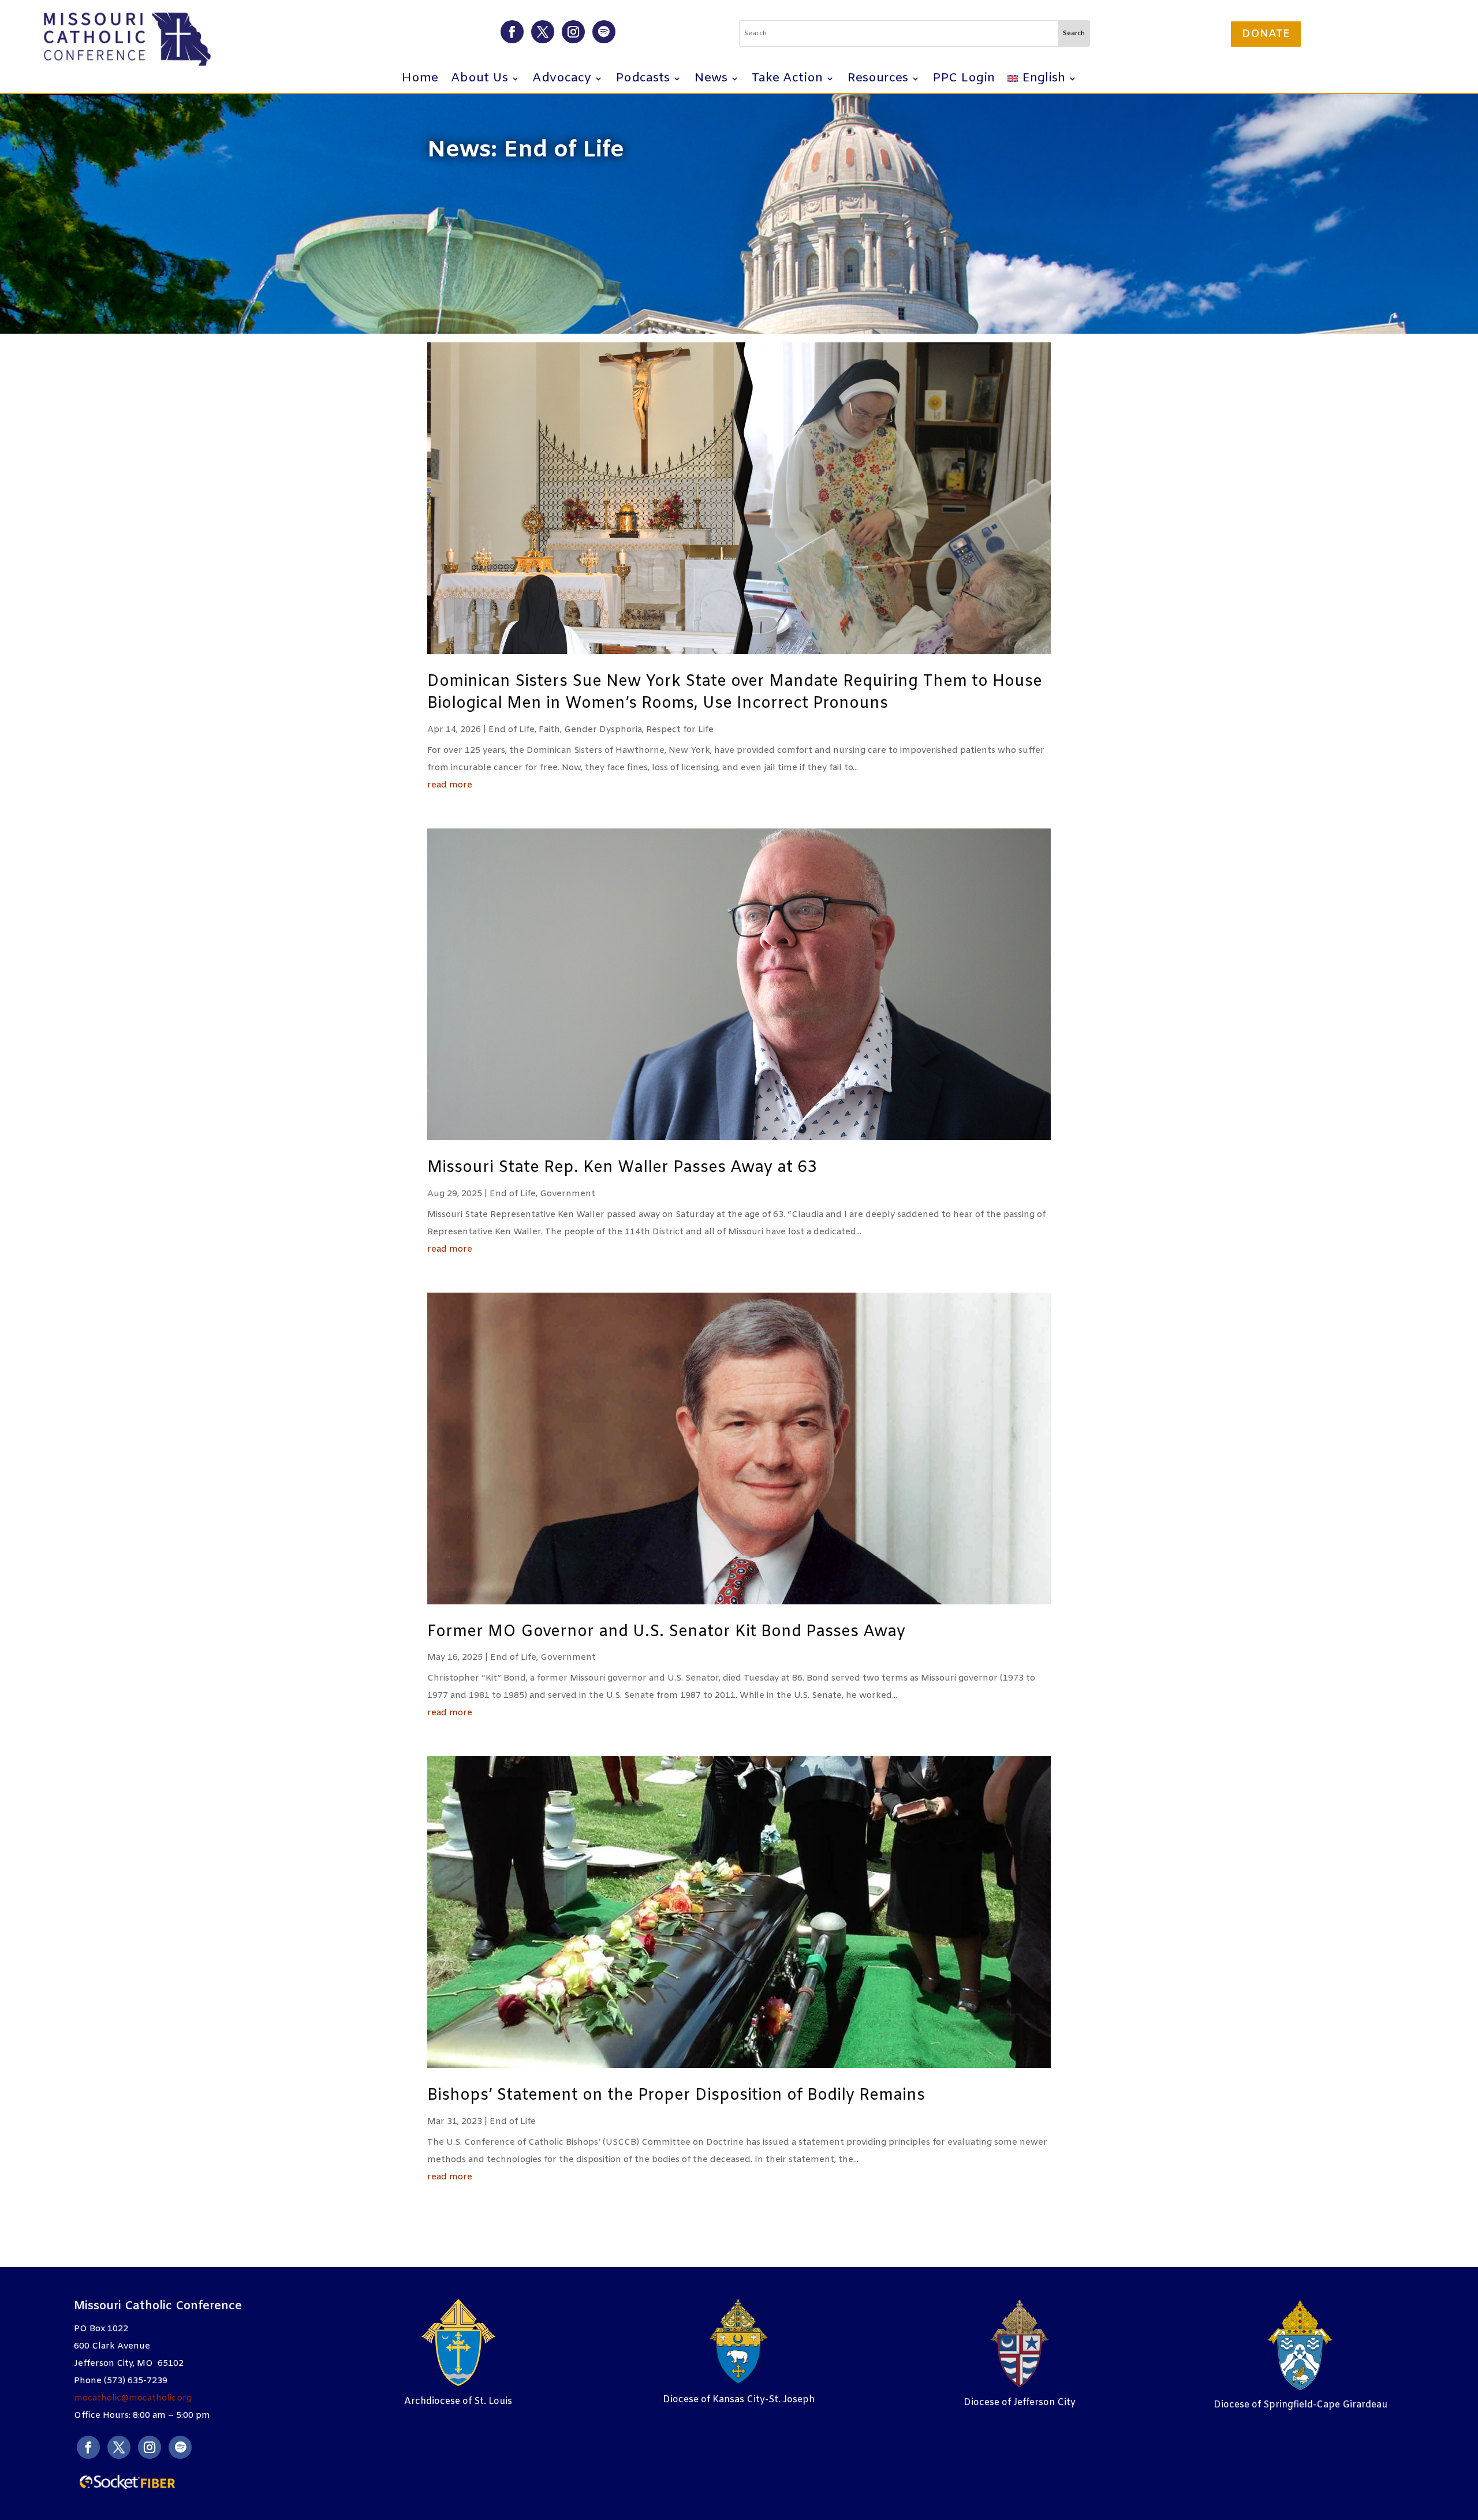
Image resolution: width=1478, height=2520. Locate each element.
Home (420, 81)
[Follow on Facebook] (512, 32)
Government (568, 1194)
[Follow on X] (543, 32)
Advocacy (562, 81)
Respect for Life (680, 730)
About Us (479, 81)
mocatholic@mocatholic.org (133, 2398)
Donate (1266, 34)
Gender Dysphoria (603, 730)
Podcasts (643, 81)
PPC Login (964, 81)
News (711, 81)
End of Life (512, 730)
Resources (878, 81)
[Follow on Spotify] (604, 32)
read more (450, 785)
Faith (549, 730)
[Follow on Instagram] (573, 32)
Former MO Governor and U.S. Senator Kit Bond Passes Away (666, 1632)
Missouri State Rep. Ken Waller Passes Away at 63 (622, 1168)
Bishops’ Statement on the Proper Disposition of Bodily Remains (676, 2096)
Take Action (787, 81)
